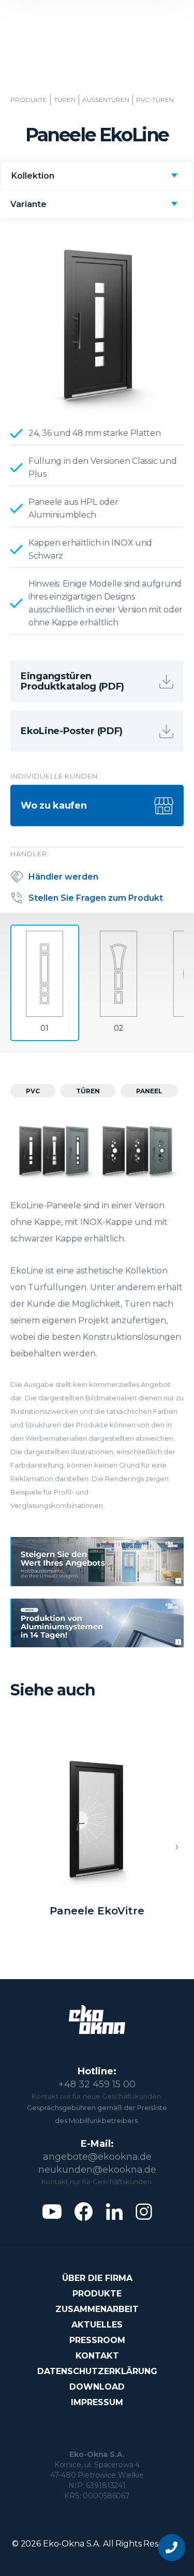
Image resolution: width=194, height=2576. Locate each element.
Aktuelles (97, 2325)
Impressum (97, 2402)
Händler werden (63, 877)
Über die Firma (97, 2278)
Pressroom (97, 2340)
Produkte (29, 100)
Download (97, 2387)
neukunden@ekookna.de (97, 2170)
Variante (28, 204)
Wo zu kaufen (54, 806)
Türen (65, 100)
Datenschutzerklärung (97, 2371)
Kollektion (33, 176)
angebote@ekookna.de (97, 2157)
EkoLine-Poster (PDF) (72, 731)
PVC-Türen (155, 100)
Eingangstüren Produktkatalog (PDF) (72, 681)
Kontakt (97, 2356)
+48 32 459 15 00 (97, 2084)
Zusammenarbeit (97, 2309)
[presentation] (177, 1847)
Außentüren (106, 100)
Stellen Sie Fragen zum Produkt (96, 898)
